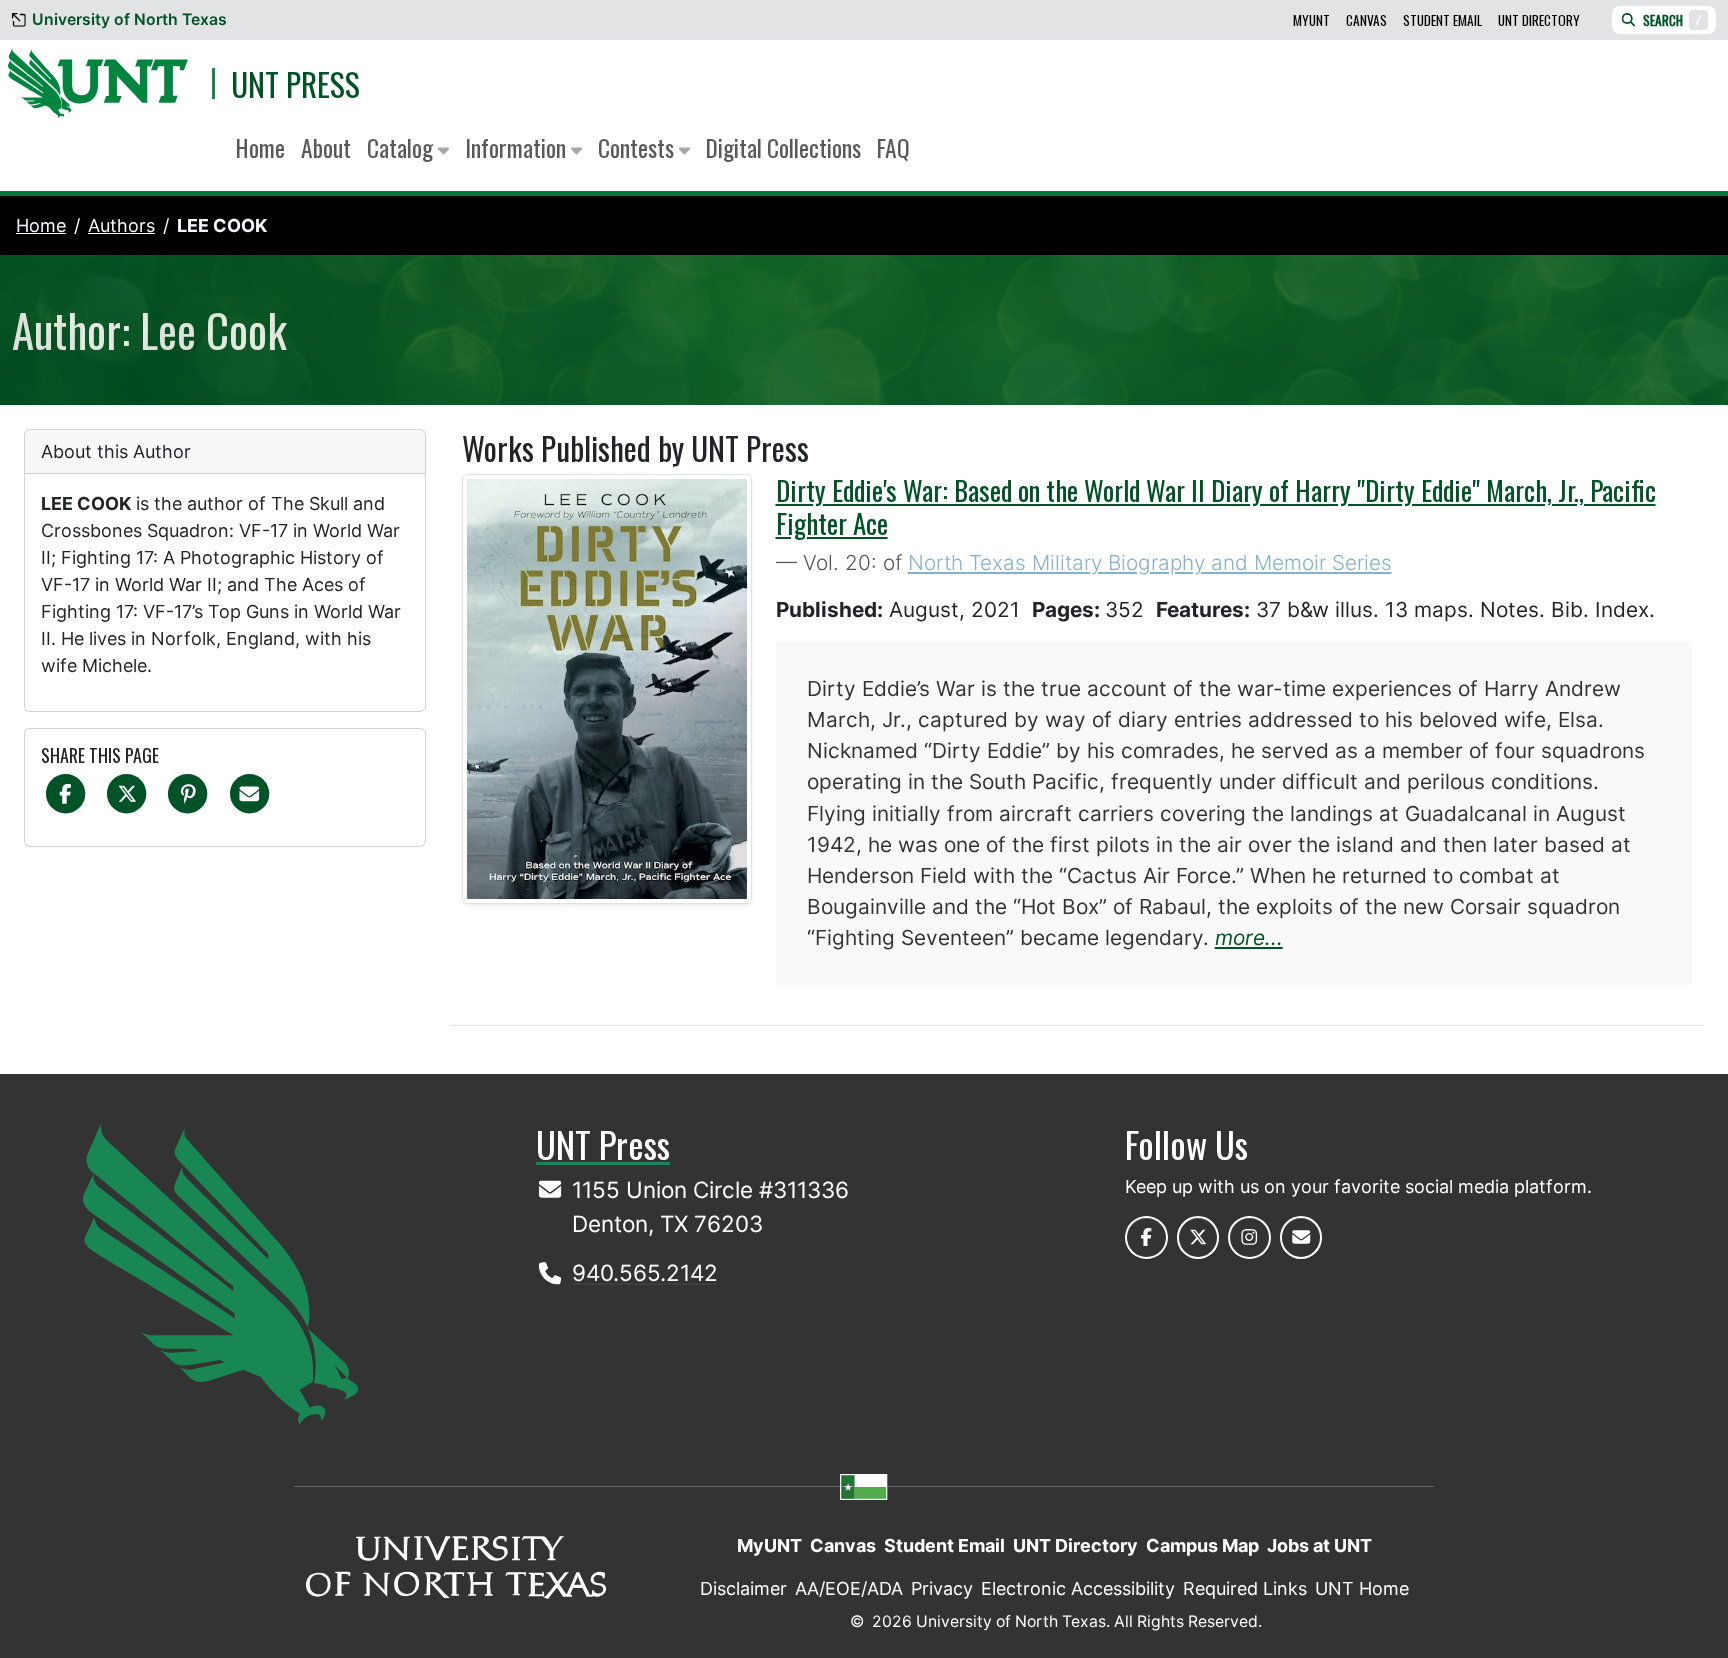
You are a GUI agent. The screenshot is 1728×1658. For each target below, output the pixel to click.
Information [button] (518, 147)
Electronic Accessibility (1078, 1588)
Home (260, 147)
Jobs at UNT (1319, 1545)
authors (121, 225)
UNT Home (1362, 1588)
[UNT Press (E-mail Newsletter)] (1301, 1237)
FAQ (893, 147)
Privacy (942, 1588)
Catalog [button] (402, 147)
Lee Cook (222, 225)
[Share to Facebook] (65, 792)
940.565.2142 (645, 1272)
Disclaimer (743, 1588)
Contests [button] (638, 147)
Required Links (1245, 1588)
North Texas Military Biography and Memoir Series (1150, 562)
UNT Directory (1539, 20)
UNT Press (295, 83)
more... (1249, 937)
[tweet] (126, 792)
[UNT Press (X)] (1198, 1237)
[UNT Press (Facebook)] (1146, 1237)
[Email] (249, 792)
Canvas (1366, 20)
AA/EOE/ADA (849, 1588)
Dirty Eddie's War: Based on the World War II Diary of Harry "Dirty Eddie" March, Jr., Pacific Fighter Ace (1216, 506)
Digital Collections (783, 147)
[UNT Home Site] (220, 1271)
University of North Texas (129, 19)
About (326, 147)
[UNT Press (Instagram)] (1249, 1237)
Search (1672, 20)
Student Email (1442, 20)
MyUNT (1311, 20)
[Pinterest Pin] (187, 792)
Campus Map (1202, 1545)
